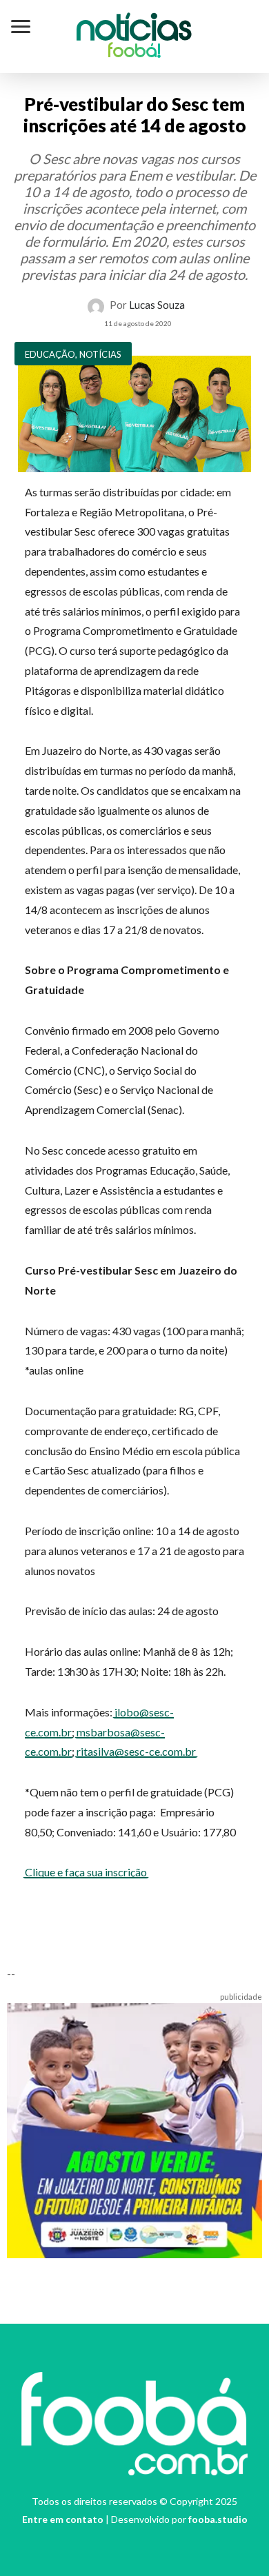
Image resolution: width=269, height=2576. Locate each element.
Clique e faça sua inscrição (86, 1872)
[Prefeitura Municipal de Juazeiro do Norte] (135, 2129)
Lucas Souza (157, 305)
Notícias (134, 30)
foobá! (134, 52)
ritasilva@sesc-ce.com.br (136, 1751)
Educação (50, 354)
